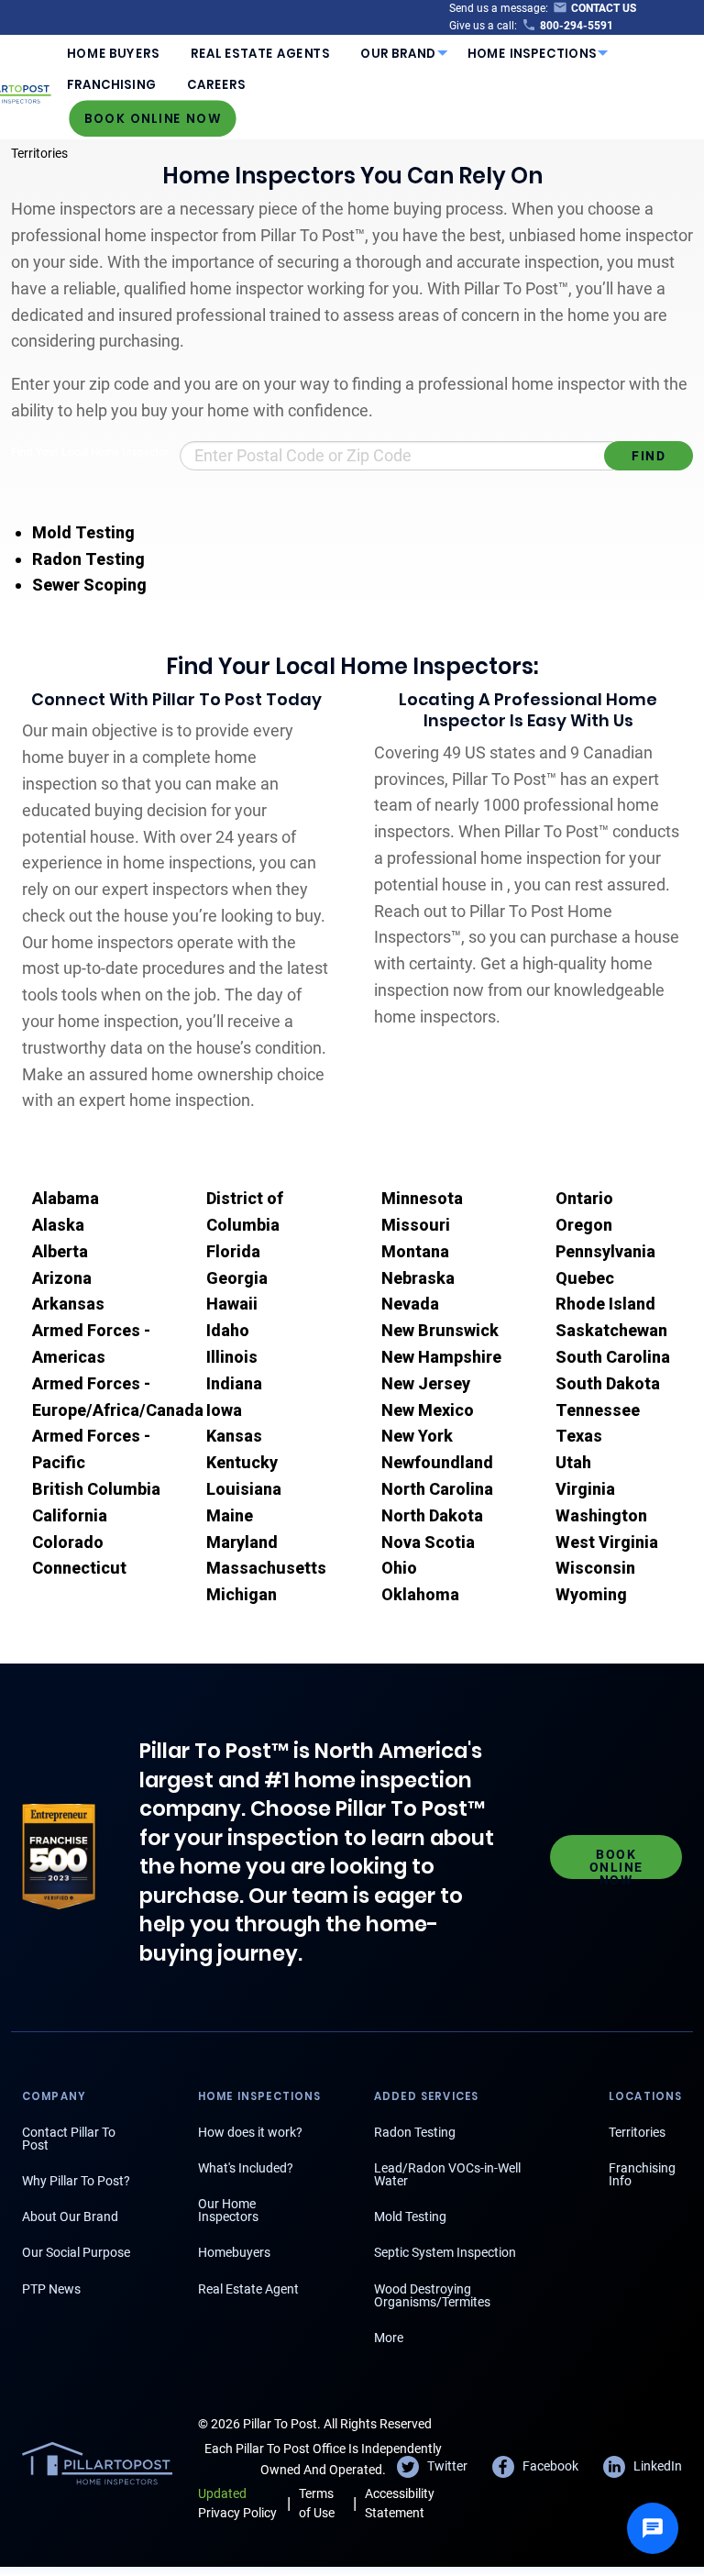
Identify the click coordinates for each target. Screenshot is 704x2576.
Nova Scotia (428, 1542)
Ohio (399, 1568)
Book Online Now (153, 118)
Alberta (60, 1251)
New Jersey (426, 1383)
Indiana (234, 1383)
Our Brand (398, 54)
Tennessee (598, 1410)
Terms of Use (317, 2503)
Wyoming (591, 1594)
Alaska (58, 1225)
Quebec (585, 1278)
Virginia (585, 1489)
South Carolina (613, 1357)
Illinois (232, 1357)
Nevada (410, 1304)
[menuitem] (113, 53)
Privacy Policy (237, 2503)
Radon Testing (88, 559)
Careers (216, 85)
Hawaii (232, 1304)
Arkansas (68, 1304)
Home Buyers (113, 54)
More (389, 2338)
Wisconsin (595, 1568)
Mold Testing (83, 532)
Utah (573, 1462)
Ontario (584, 1198)
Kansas (234, 1436)
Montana (415, 1251)
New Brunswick (440, 1330)
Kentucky (242, 1462)
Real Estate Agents (260, 54)
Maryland (242, 1542)
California (70, 1515)
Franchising (111, 85)
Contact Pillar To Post (69, 2139)
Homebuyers (234, 2252)
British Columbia (96, 1489)
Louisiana (244, 1489)
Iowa (224, 1410)
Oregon (584, 1225)
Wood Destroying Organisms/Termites (432, 2295)
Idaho (228, 1330)
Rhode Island (605, 1304)
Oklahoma (420, 1594)
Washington (601, 1515)
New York (417, 1436)
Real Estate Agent (248, 2289)
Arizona (62, 1278)
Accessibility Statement (400, 2503)
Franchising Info (642, 2174)
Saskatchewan (611, 1330)
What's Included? (246, 2168)
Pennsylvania (605, 1251)
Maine (230, 1515)
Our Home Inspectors (228, 2210)
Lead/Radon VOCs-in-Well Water (447, 2174)
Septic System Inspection (445, 2252)
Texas (579, 1436)
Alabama (66, 1198)
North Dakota (432, 1515)
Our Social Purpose (76, 2252)
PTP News (51, 2289)
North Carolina (437, 1489)
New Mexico (428, 1410)
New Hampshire (441, 1357)
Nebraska (418, 1278)
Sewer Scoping (89, 585)
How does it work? (250, 2132)
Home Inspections (533, 54)
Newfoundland (437, 1462)
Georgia (237, 1278)
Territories (39, 153)
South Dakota (608, 1383)
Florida (233, 1251)
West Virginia (607, 1542)
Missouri (416, 1225)
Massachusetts (266, 1568)
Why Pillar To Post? (76, 2181)
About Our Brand (70, 2217)
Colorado (68, 1542)
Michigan (242, 1594)
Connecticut (79, 1568)
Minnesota (422, 1198)
